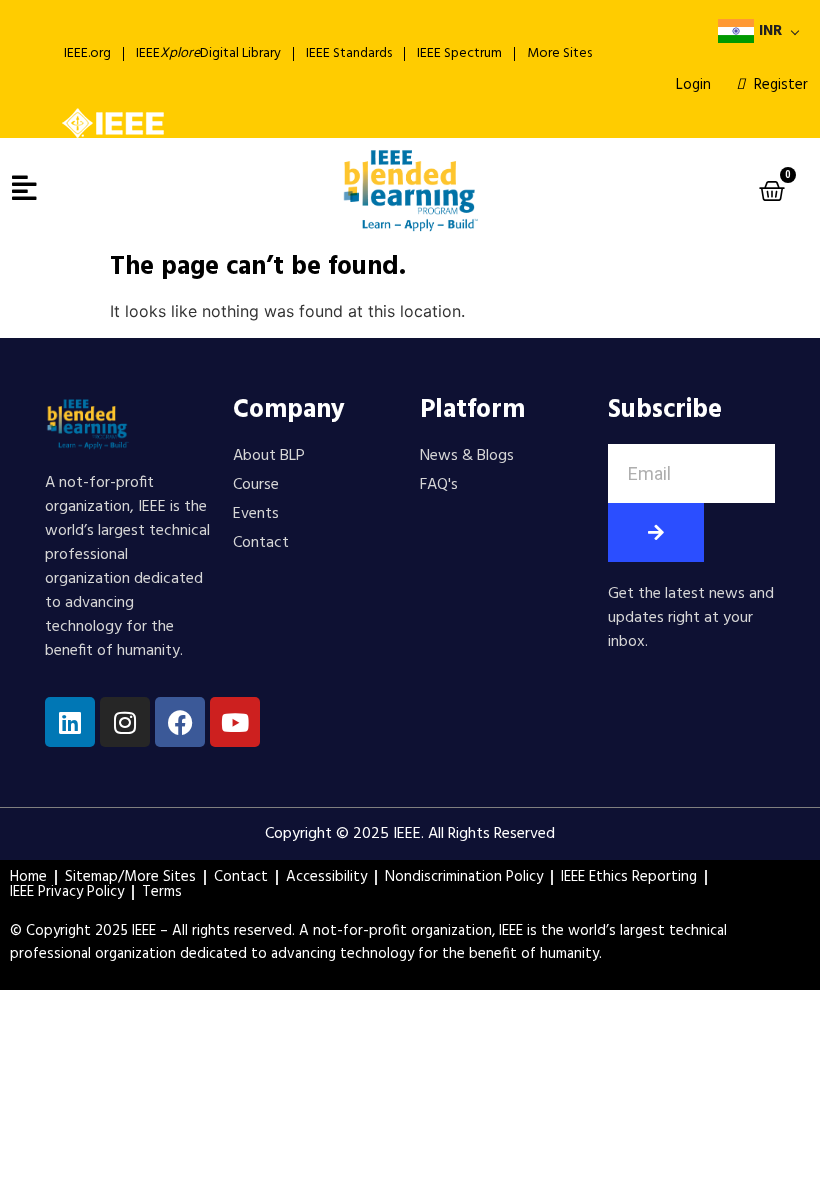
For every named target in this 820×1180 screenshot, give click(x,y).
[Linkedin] (70, 722)
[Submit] (656, 532)
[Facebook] (180, 722)
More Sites (559, 53)
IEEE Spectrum (459, 53)
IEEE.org (87, 53)
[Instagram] (125, 722)
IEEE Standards (349, 53)
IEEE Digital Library (208, 53)
